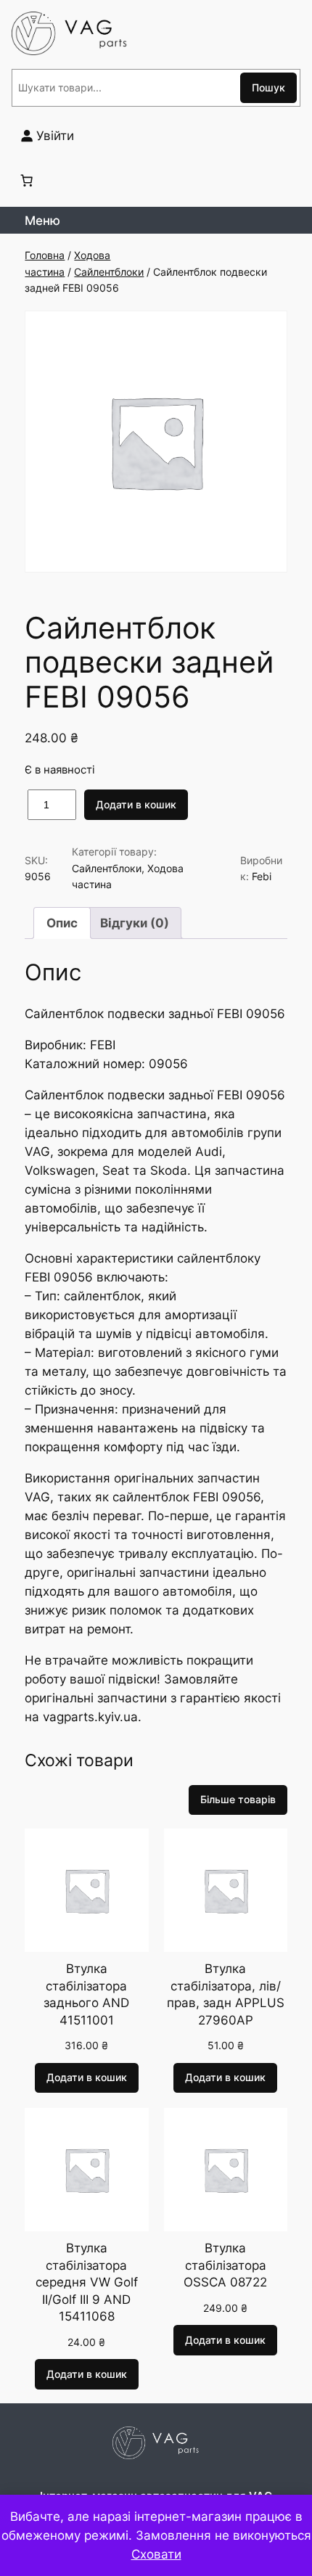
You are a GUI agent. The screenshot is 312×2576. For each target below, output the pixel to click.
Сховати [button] (156, 2554)
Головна (45, 255)
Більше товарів (238, 1799)
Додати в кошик (136, 804)
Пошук (268, 87)
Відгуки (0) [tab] (135, 923)
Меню (42, 221)
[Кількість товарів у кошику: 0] (27, 180)
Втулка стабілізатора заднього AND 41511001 (86, 1994)
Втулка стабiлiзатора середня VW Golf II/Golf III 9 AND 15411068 (87, 2282)
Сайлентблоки (109, 272)
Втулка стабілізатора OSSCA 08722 (225, 2265)
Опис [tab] (62, 923)
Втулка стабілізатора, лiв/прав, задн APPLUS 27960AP (226, 1994)
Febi (262, 876)
